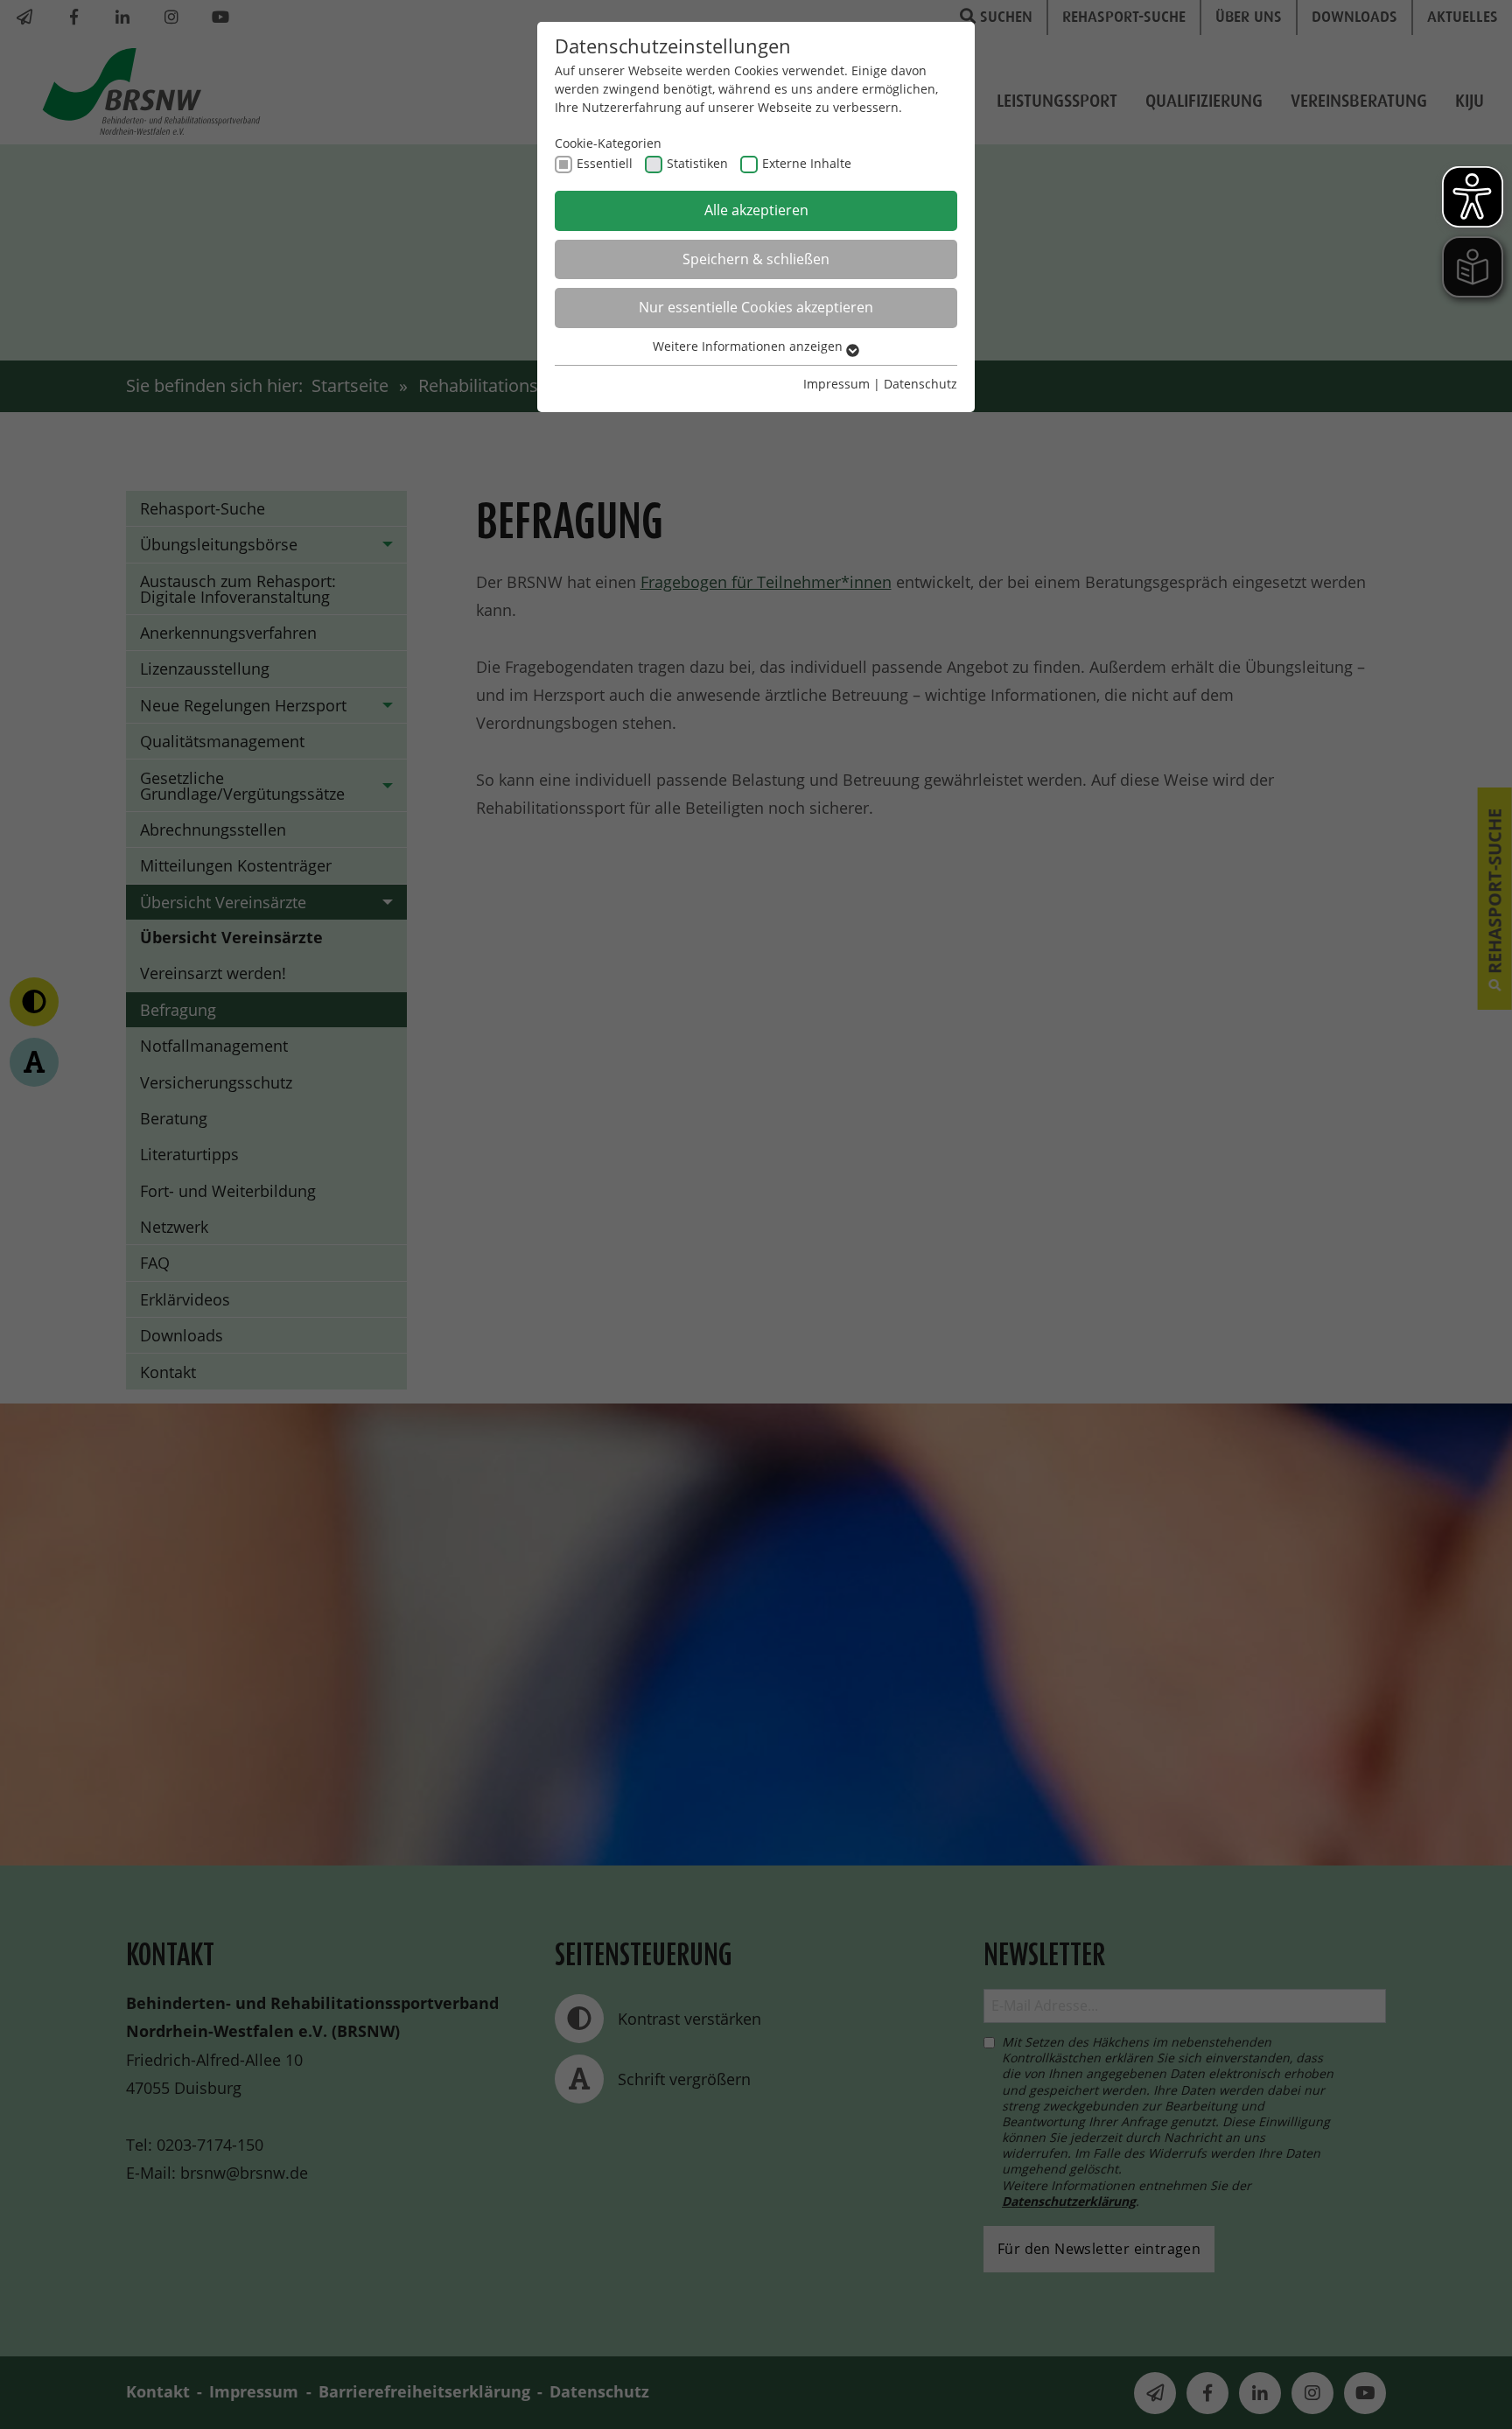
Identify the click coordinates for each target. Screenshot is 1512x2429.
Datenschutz (920, 384)
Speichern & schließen (756, 259)
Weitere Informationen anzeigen (749, 346)
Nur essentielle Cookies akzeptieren (756, 307)
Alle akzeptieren (756, 210)
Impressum (836, 384)
